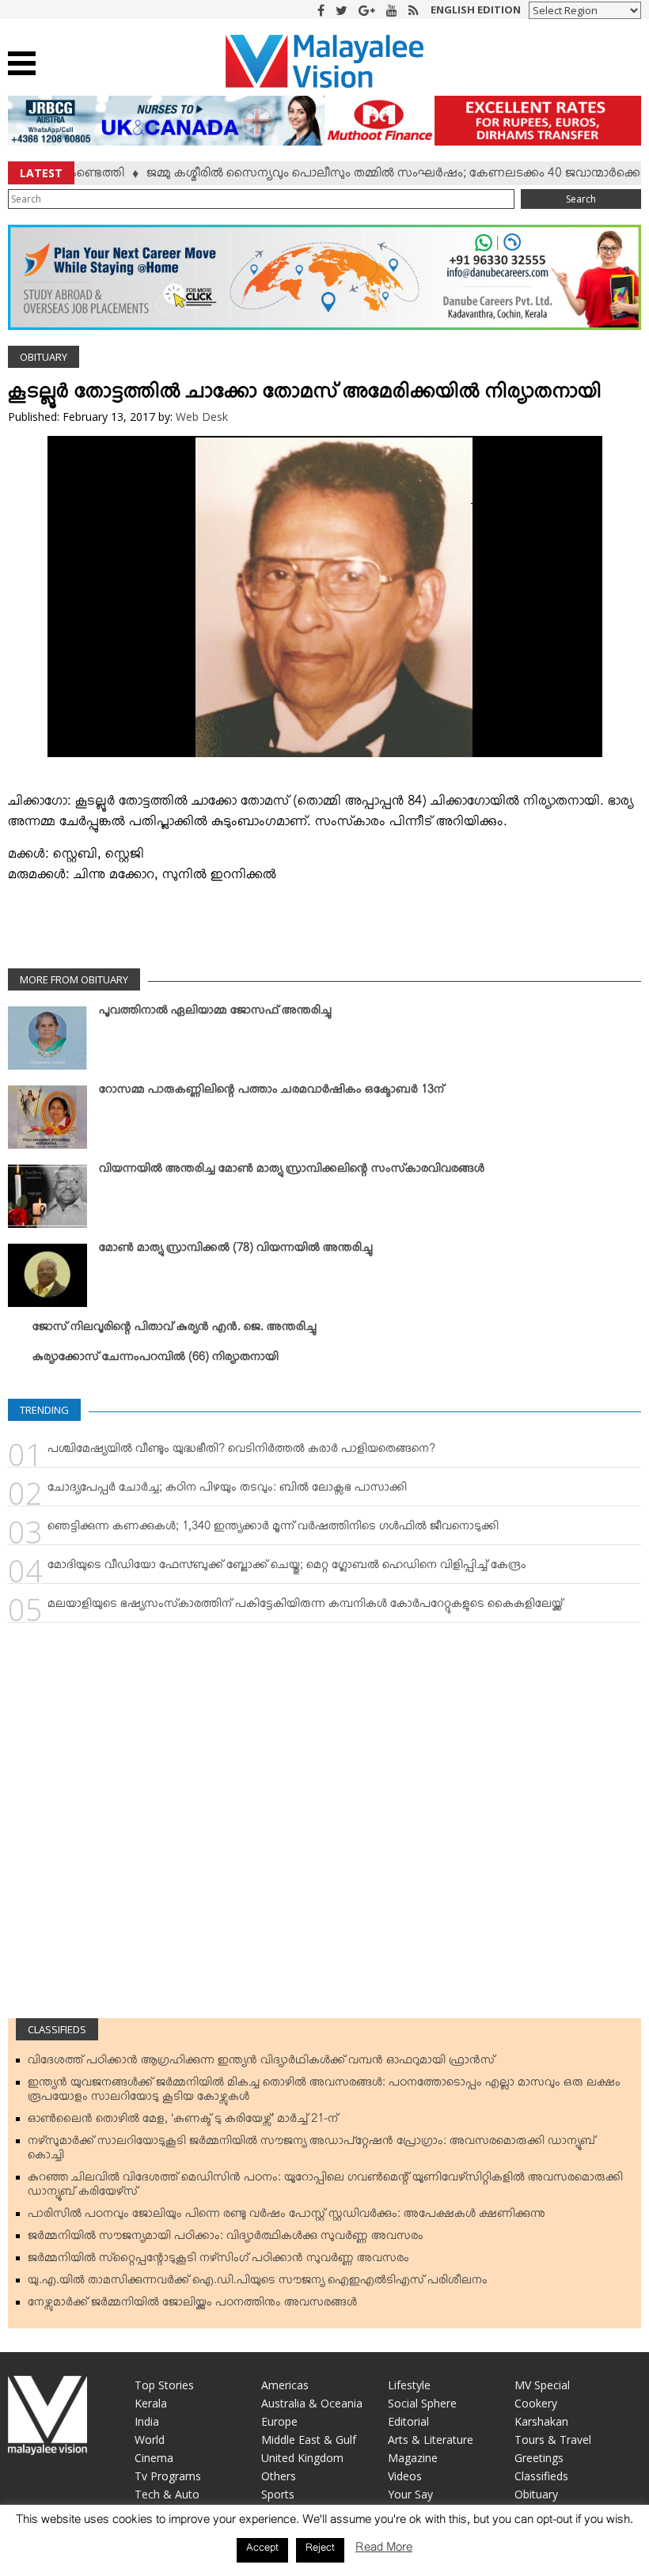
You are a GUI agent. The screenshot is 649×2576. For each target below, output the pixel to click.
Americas (285, 2385)
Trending (44, 1410)
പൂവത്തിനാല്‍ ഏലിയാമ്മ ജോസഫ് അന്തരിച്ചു (215, 1013)
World (150, 2440)
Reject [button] (320, 2550)
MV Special (542, 2385)
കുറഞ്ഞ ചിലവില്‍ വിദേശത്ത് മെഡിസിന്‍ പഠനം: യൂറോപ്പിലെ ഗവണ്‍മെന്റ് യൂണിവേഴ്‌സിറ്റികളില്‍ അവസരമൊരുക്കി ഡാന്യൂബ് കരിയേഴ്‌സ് (325, 2188)
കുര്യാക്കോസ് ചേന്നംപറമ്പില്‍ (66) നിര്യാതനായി (156, 1360)
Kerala (151, 2403)
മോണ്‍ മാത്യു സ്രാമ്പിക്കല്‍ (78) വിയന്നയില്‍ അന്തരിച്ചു (236, 1251)
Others (279, 2476)
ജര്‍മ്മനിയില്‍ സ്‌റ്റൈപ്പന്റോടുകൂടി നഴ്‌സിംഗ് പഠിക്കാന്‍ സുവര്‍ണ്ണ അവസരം (218, 2261)
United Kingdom (302, 2458)
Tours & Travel (553, 2440)
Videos (405, 2476)
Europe (279, 2421)
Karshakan (541, 2421)
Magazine (413, 2458)
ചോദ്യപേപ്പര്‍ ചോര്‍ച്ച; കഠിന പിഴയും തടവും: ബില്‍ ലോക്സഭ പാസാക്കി (227, 1491)
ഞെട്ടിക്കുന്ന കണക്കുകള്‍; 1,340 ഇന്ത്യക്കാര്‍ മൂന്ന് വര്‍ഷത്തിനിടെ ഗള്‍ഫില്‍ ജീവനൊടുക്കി (273, 1529)
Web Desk (202, 417)
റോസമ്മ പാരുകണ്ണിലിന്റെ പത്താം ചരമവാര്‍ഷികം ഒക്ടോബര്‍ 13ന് (271, 1093)
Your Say (410, 2494)
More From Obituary (74, 979)
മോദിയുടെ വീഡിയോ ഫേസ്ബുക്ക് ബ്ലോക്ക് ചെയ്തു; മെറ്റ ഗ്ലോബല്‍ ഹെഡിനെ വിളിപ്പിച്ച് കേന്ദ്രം (287, 1568)
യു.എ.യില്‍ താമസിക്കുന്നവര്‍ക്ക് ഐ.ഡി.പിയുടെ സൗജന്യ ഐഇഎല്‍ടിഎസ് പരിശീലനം (258, 2283)
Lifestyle (409, 2385)
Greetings (539, 2458)
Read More (384, 2550)
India (147, 2421)
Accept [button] (262, 2550)
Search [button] (581, 199)
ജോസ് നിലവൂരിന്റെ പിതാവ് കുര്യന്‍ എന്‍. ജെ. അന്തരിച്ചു (175, 1330)
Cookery (536, 2403)
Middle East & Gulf (309, 2440)
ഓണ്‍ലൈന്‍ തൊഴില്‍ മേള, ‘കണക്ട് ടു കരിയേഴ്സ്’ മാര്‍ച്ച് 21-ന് (183, 2122)
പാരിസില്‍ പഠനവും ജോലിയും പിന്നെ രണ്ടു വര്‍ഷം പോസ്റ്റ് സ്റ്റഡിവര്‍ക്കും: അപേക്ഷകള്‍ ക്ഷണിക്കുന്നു (287, 2217)
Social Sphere (422, 2403)
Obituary (44, 357)
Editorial (408, 2421)
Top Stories (164, 2385)
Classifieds (57, 2029)
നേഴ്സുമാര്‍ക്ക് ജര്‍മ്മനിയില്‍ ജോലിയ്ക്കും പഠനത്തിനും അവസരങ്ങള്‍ (192, 2305)
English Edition (476, 9)
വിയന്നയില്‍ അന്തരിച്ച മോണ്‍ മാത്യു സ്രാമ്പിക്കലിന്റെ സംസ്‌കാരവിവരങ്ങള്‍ (292, 1172)
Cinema (154, 2458)
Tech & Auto (167, 2494)
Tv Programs (168, 2476)
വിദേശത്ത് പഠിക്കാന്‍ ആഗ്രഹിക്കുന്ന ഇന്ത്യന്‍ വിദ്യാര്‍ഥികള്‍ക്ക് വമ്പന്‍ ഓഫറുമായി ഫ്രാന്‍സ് (261, 2063)
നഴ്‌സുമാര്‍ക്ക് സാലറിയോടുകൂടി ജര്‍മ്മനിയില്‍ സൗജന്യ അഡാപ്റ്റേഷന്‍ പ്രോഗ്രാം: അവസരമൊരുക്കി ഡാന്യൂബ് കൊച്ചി (311, 2151)
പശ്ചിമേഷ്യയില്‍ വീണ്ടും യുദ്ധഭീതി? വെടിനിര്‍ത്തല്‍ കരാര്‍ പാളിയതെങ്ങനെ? (241, 1452)
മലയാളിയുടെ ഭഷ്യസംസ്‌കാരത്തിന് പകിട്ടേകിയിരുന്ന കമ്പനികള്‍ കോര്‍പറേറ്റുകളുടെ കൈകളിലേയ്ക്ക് (305, 1607)
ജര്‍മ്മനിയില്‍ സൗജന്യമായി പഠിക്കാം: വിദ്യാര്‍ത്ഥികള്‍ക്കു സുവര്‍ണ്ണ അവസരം (226, 2239)
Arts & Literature (431, 2440)
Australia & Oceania (312, 2403)
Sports (278, 2494)
